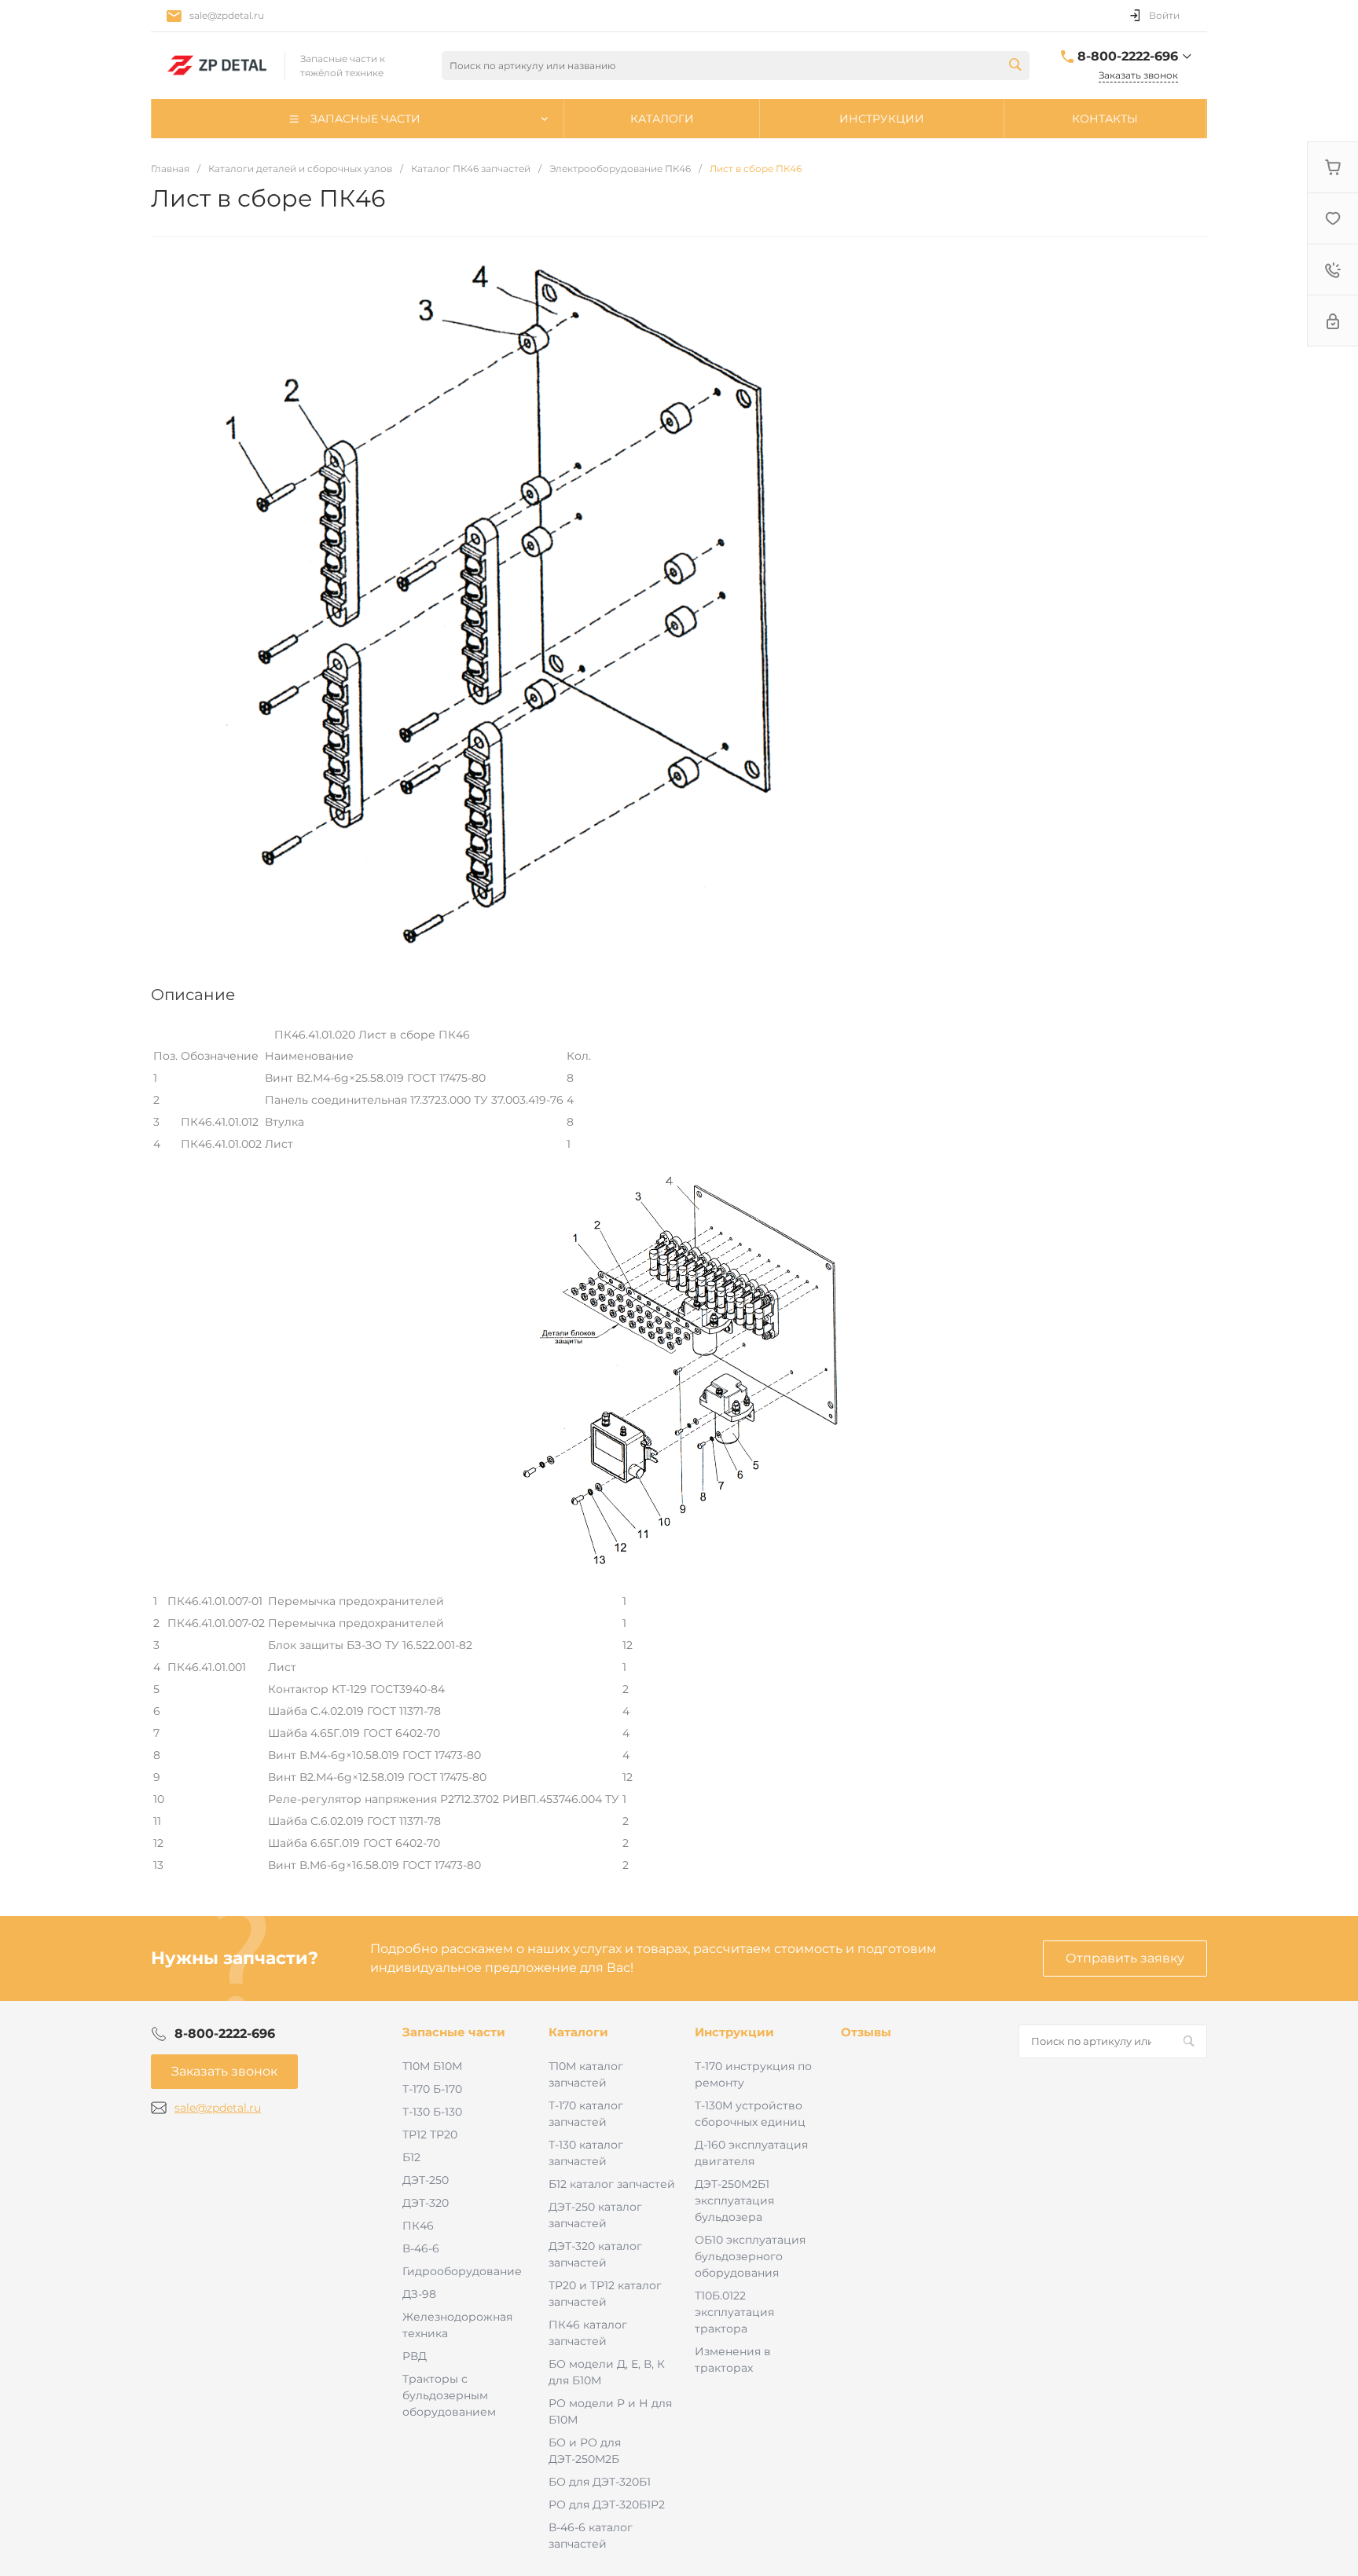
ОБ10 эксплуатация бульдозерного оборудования (750, 2256)
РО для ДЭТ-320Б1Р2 (607, 2505)
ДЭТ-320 (426, 2203)
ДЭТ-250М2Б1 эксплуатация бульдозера (734, 2200)
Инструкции (734, 2032)
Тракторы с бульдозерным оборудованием (449, 2395)
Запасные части (454, 2032)
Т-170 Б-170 (432, 2089)
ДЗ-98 (419, 2294)
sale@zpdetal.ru (227, 15)
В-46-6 (421, 2248)
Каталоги (578, 2032)
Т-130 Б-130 (432, 2112)
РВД (415, 2356)
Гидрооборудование (462, 2271)
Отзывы (866, 2032)
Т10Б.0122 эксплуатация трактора (734, 2312)
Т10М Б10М (432, 2066)
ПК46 (418, 2226)
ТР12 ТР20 (430, 2134)
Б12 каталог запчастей (612, 2184)
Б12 (411, 2157)
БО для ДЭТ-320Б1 (600, 2482)
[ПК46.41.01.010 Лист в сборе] (679, 1564)
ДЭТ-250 (426, 2180)
